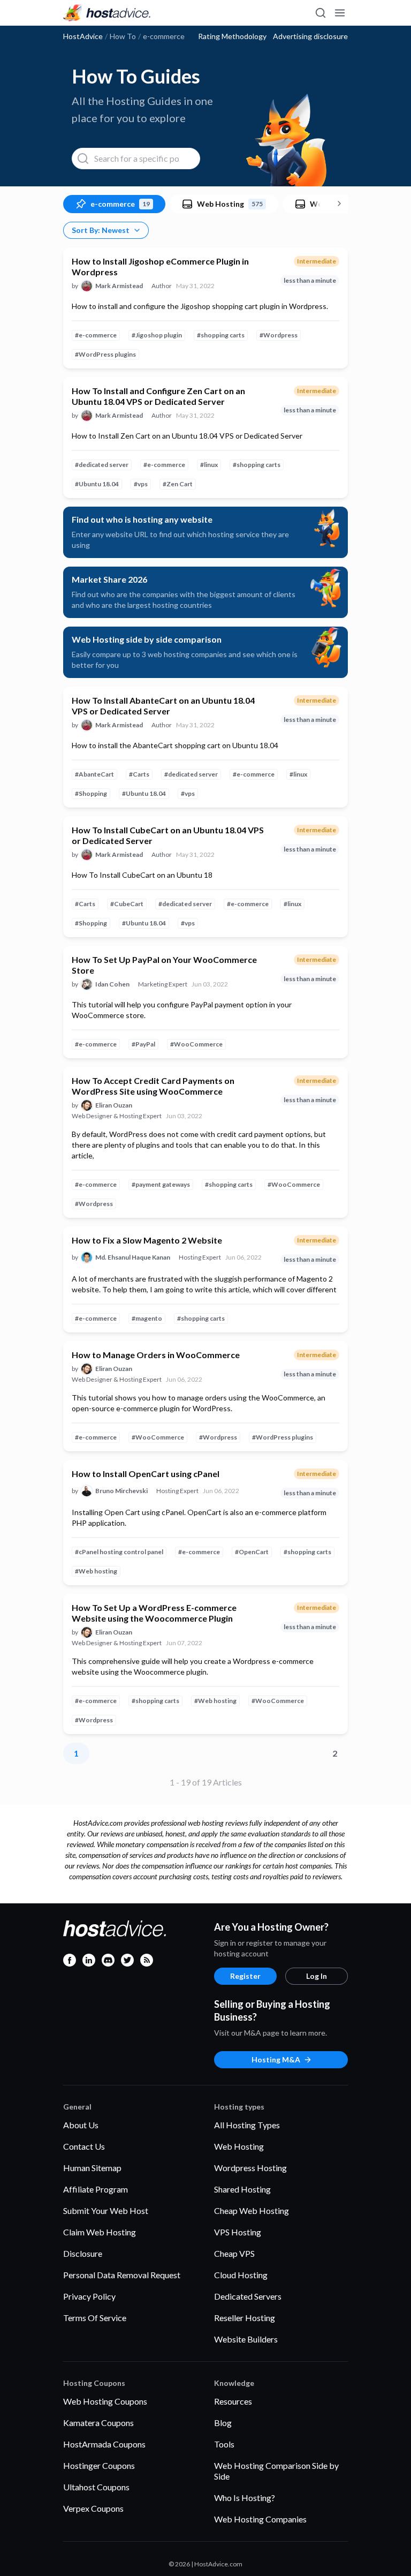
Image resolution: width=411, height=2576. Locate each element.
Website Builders (246, 2339)
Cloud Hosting (241, 2275)
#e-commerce (96, 335)
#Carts (139, 774)
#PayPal (143, 1044)
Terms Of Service (95, 2318)
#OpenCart (252, 1552)
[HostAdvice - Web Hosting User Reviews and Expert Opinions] (107, 13)
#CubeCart (127, 904)
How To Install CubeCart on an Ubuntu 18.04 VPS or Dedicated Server (168, 835)
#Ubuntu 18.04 (97, 484)
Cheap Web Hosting (252, 2210)
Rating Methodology (232, 36)
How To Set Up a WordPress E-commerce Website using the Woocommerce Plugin (154, 1613)
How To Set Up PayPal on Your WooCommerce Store (164, 965)
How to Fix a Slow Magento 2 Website (147, 1240)
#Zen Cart (178, 484)
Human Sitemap (92, 2168)
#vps (141, 484)
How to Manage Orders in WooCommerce (156, 1355)
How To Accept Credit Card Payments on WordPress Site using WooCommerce (153, 1086)
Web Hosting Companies (260, 2519)
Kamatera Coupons (98, 2423)
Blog (223, 2423)
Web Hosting (239, 2146)
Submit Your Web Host (106, 2210)
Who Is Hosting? (245, 2498)
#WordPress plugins (105, 354)
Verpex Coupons (93, 2508)
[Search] (320, 13)
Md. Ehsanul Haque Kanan (133, 1257)
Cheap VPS (234, 2253)
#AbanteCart (94, 774)
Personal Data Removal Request (122, 2275)
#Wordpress (279, 335)
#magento (147, 1318)
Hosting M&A (276, 2059)
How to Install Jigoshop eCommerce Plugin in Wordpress (160, 266)
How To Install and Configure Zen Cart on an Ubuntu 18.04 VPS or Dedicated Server (158, 396)
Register (245, 1976)
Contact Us (84, 2146)
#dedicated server (102, 465)
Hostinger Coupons (99, 2465)
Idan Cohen (112, 984)
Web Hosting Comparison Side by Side (276, 2471)
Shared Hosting (242, 2189)
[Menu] (339, 13)
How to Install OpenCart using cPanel (146, 1474)
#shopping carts (221, 335)
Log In (317, 1976)
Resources (233, 2401)
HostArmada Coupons (104, 2444)
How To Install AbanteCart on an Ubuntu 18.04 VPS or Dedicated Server (163, 706)
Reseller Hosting (245, 2318)
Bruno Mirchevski (121, 1491)
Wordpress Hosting (250, 2168)
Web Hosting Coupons (105, 2401)
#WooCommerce (196, 1044)
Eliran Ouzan (114, 1105)
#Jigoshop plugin (157, 335)
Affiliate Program (96, 2189)
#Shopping (91, 793)
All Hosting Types (247, 2125)
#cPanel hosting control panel (119, 1552)
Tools (224, 2444)
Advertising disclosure (310, 36)
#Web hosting (96, 1571)
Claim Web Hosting (100, 2232)
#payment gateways (161, 1184)
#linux (209, 465)
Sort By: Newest (101, 230)
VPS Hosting (238, 2232)
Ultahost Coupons (96, 2487)
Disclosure (83, 2253)
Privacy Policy (89, 2296)
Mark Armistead (119, 286)
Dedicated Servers (248, 2296)
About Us (81, 2125)
